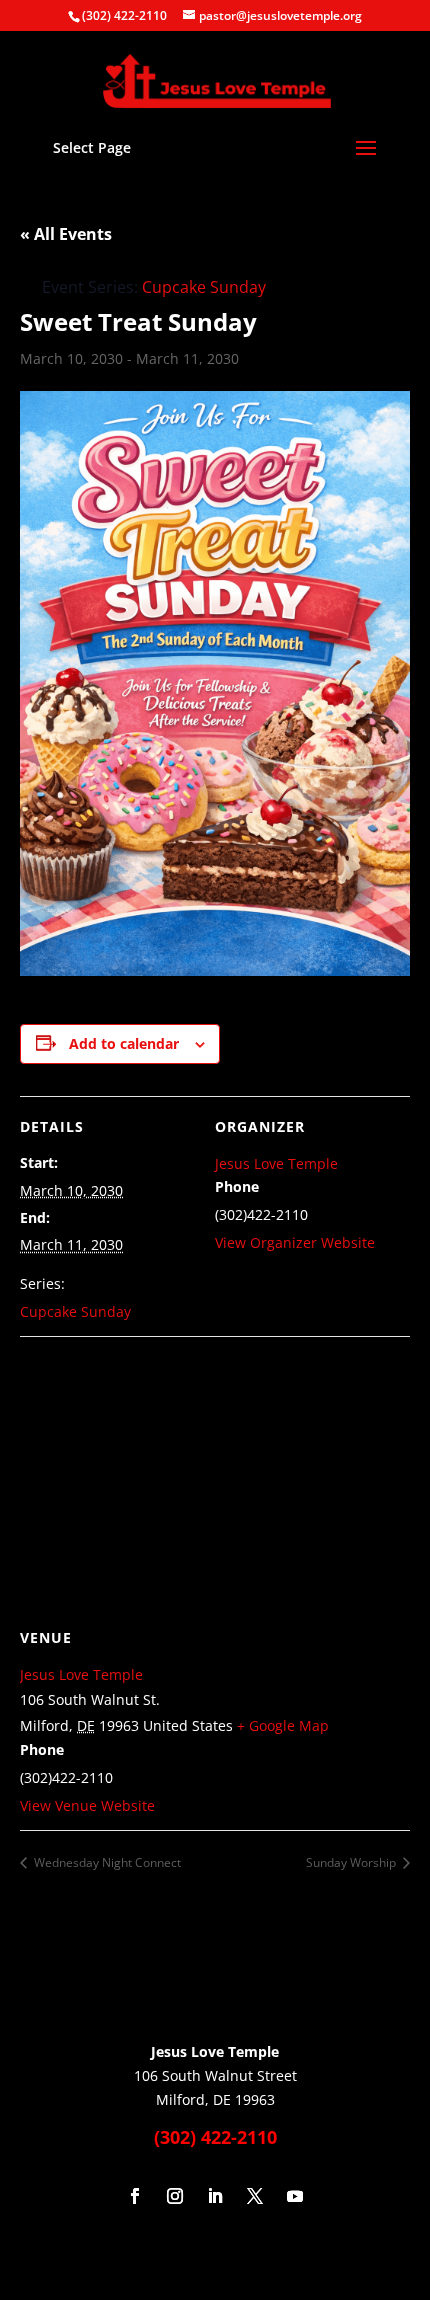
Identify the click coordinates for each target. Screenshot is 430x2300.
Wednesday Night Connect (106, 1862)
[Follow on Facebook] (135, 2196)
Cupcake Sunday (75, 1311)
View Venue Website (87, 1805)
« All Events (66, 234)
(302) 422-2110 (124, 15)
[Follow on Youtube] (295, 2196)
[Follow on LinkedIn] (215, 2196)
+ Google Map (283, 1725)
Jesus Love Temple (276, 1163)
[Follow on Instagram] (175, 2196)
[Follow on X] (255, 2196)
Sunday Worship (352, 1862)
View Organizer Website (295, 1242)
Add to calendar (124, 1043)
